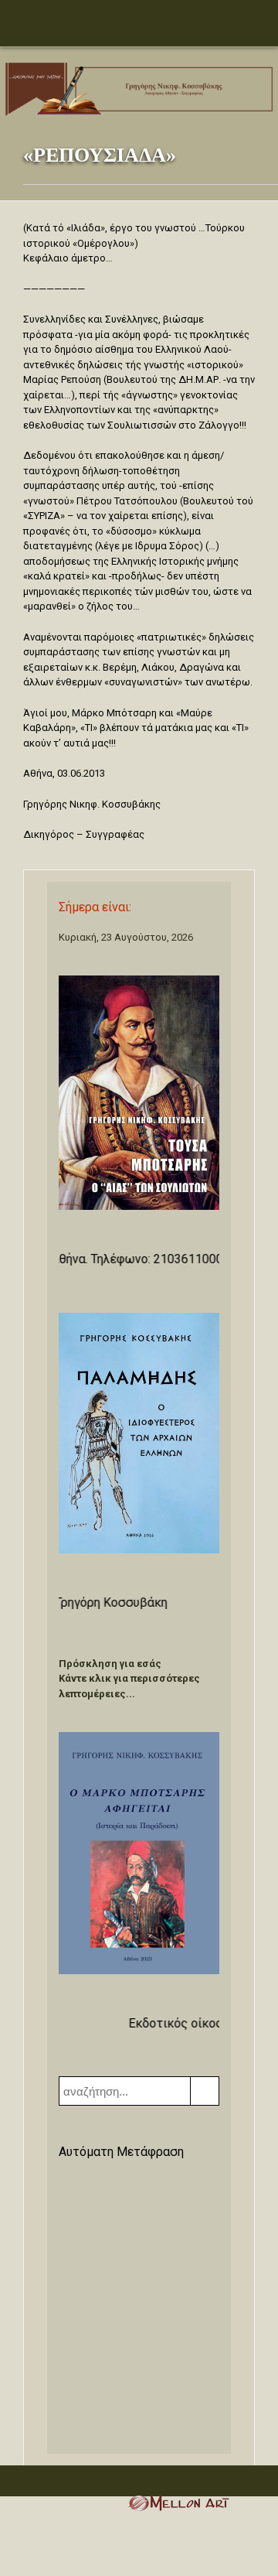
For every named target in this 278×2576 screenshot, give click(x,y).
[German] (128, 2179)
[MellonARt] (178, 2506)
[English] (88, 2179)
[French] (108, 2179)
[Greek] (68, 2179)
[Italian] (148, 2179)
